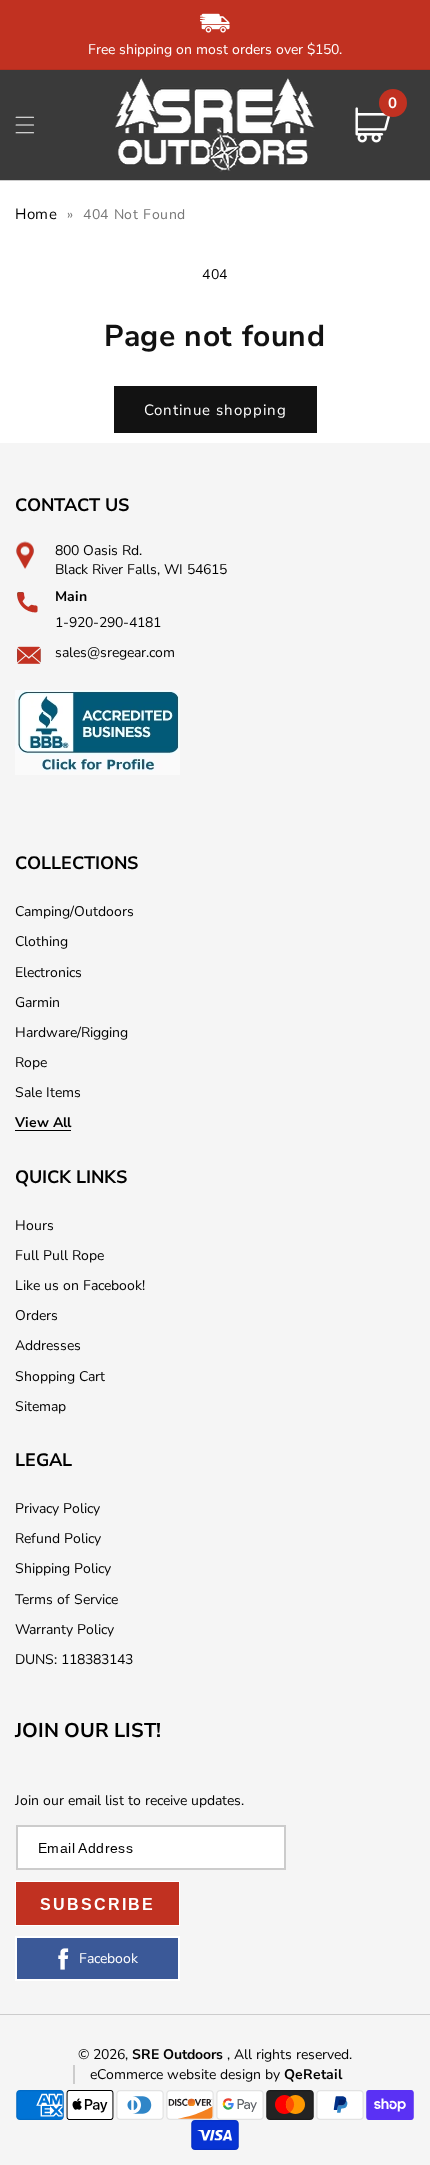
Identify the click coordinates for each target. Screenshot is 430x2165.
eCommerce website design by (187, 2074)
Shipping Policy (63, 1568)
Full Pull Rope (59, 1255)
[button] (25, 125)
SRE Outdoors (177, 2054)
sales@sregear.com (115, 652)
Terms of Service (66, 1599)
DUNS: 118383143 (74, 1659)
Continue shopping (215, 410)
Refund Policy (58, 1538)
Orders (36, 1315)
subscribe (97, 1904)
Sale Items (48, 1092)
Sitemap (40, 1406)
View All (43, 1122)
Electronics (48, 972)
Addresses (48, 1345)
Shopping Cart (60, 1376)
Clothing (41, 941)
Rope (31, 1062)
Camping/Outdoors (74, 911)
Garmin (37, 1002)
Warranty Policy (64, 1629)
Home (36, 214)
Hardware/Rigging (71, 1032)
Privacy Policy (57, 1508)
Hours (34, 1225)
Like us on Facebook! (80, 1285)
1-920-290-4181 (108, 622)
